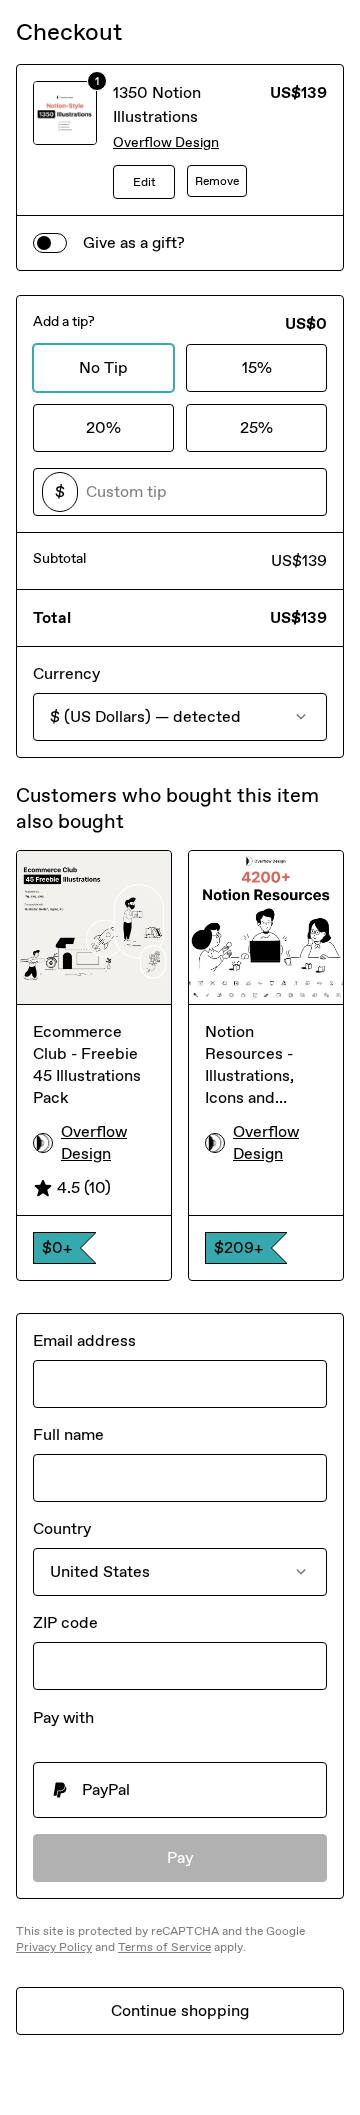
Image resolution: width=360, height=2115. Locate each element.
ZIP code (65, 1622)
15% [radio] (257, 367)
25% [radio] (256, 427)
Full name (68, 1434)
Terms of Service (164, 1947)
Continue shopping (180, 2010)
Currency (66, 673)
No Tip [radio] (103, 367)
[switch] (50, 243)
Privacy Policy (54, 1947)
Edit (144, 182)
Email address (84, 1340)
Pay (180, 1857)
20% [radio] (103, 427)
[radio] (180, 1790)
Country (62, 1528)
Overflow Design (166, 142)
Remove (217, 181)
